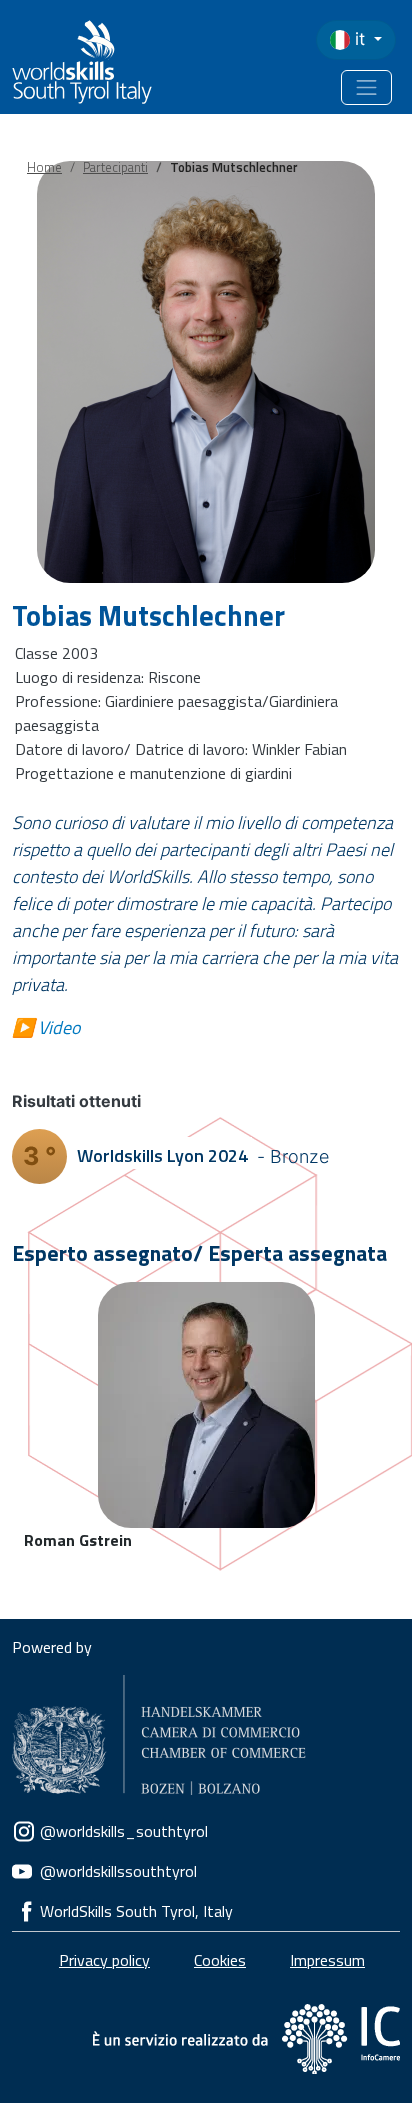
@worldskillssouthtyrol (118, 1871)
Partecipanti (115, 167)
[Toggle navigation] (367, 88)
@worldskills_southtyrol (124, 1831)
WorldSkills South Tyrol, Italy (136, 1911)
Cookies (220, 1960)
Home (44, 167)
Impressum (327, 1960)
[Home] (72, 62)
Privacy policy (104, 1960)
